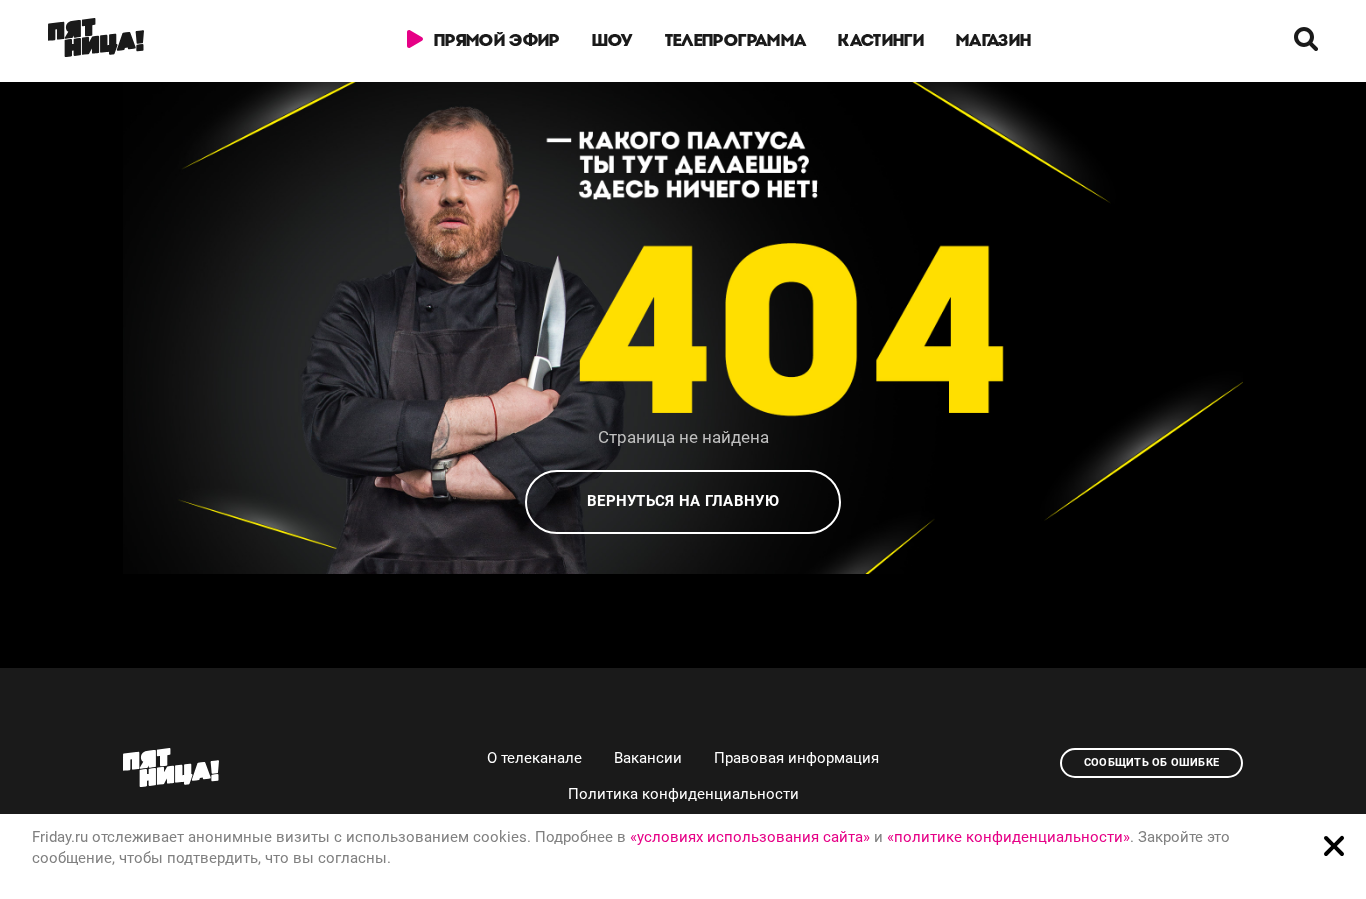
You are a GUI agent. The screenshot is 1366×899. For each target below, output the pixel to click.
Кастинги (881, 40)
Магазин (993, 40)
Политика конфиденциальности (683, 794)
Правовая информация (796, 758)
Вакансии (648, 758)
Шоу (612, 40)
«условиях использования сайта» (750, 837)
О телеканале (534, 758)
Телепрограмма (735, 40)
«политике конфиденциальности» (1008, 837)
